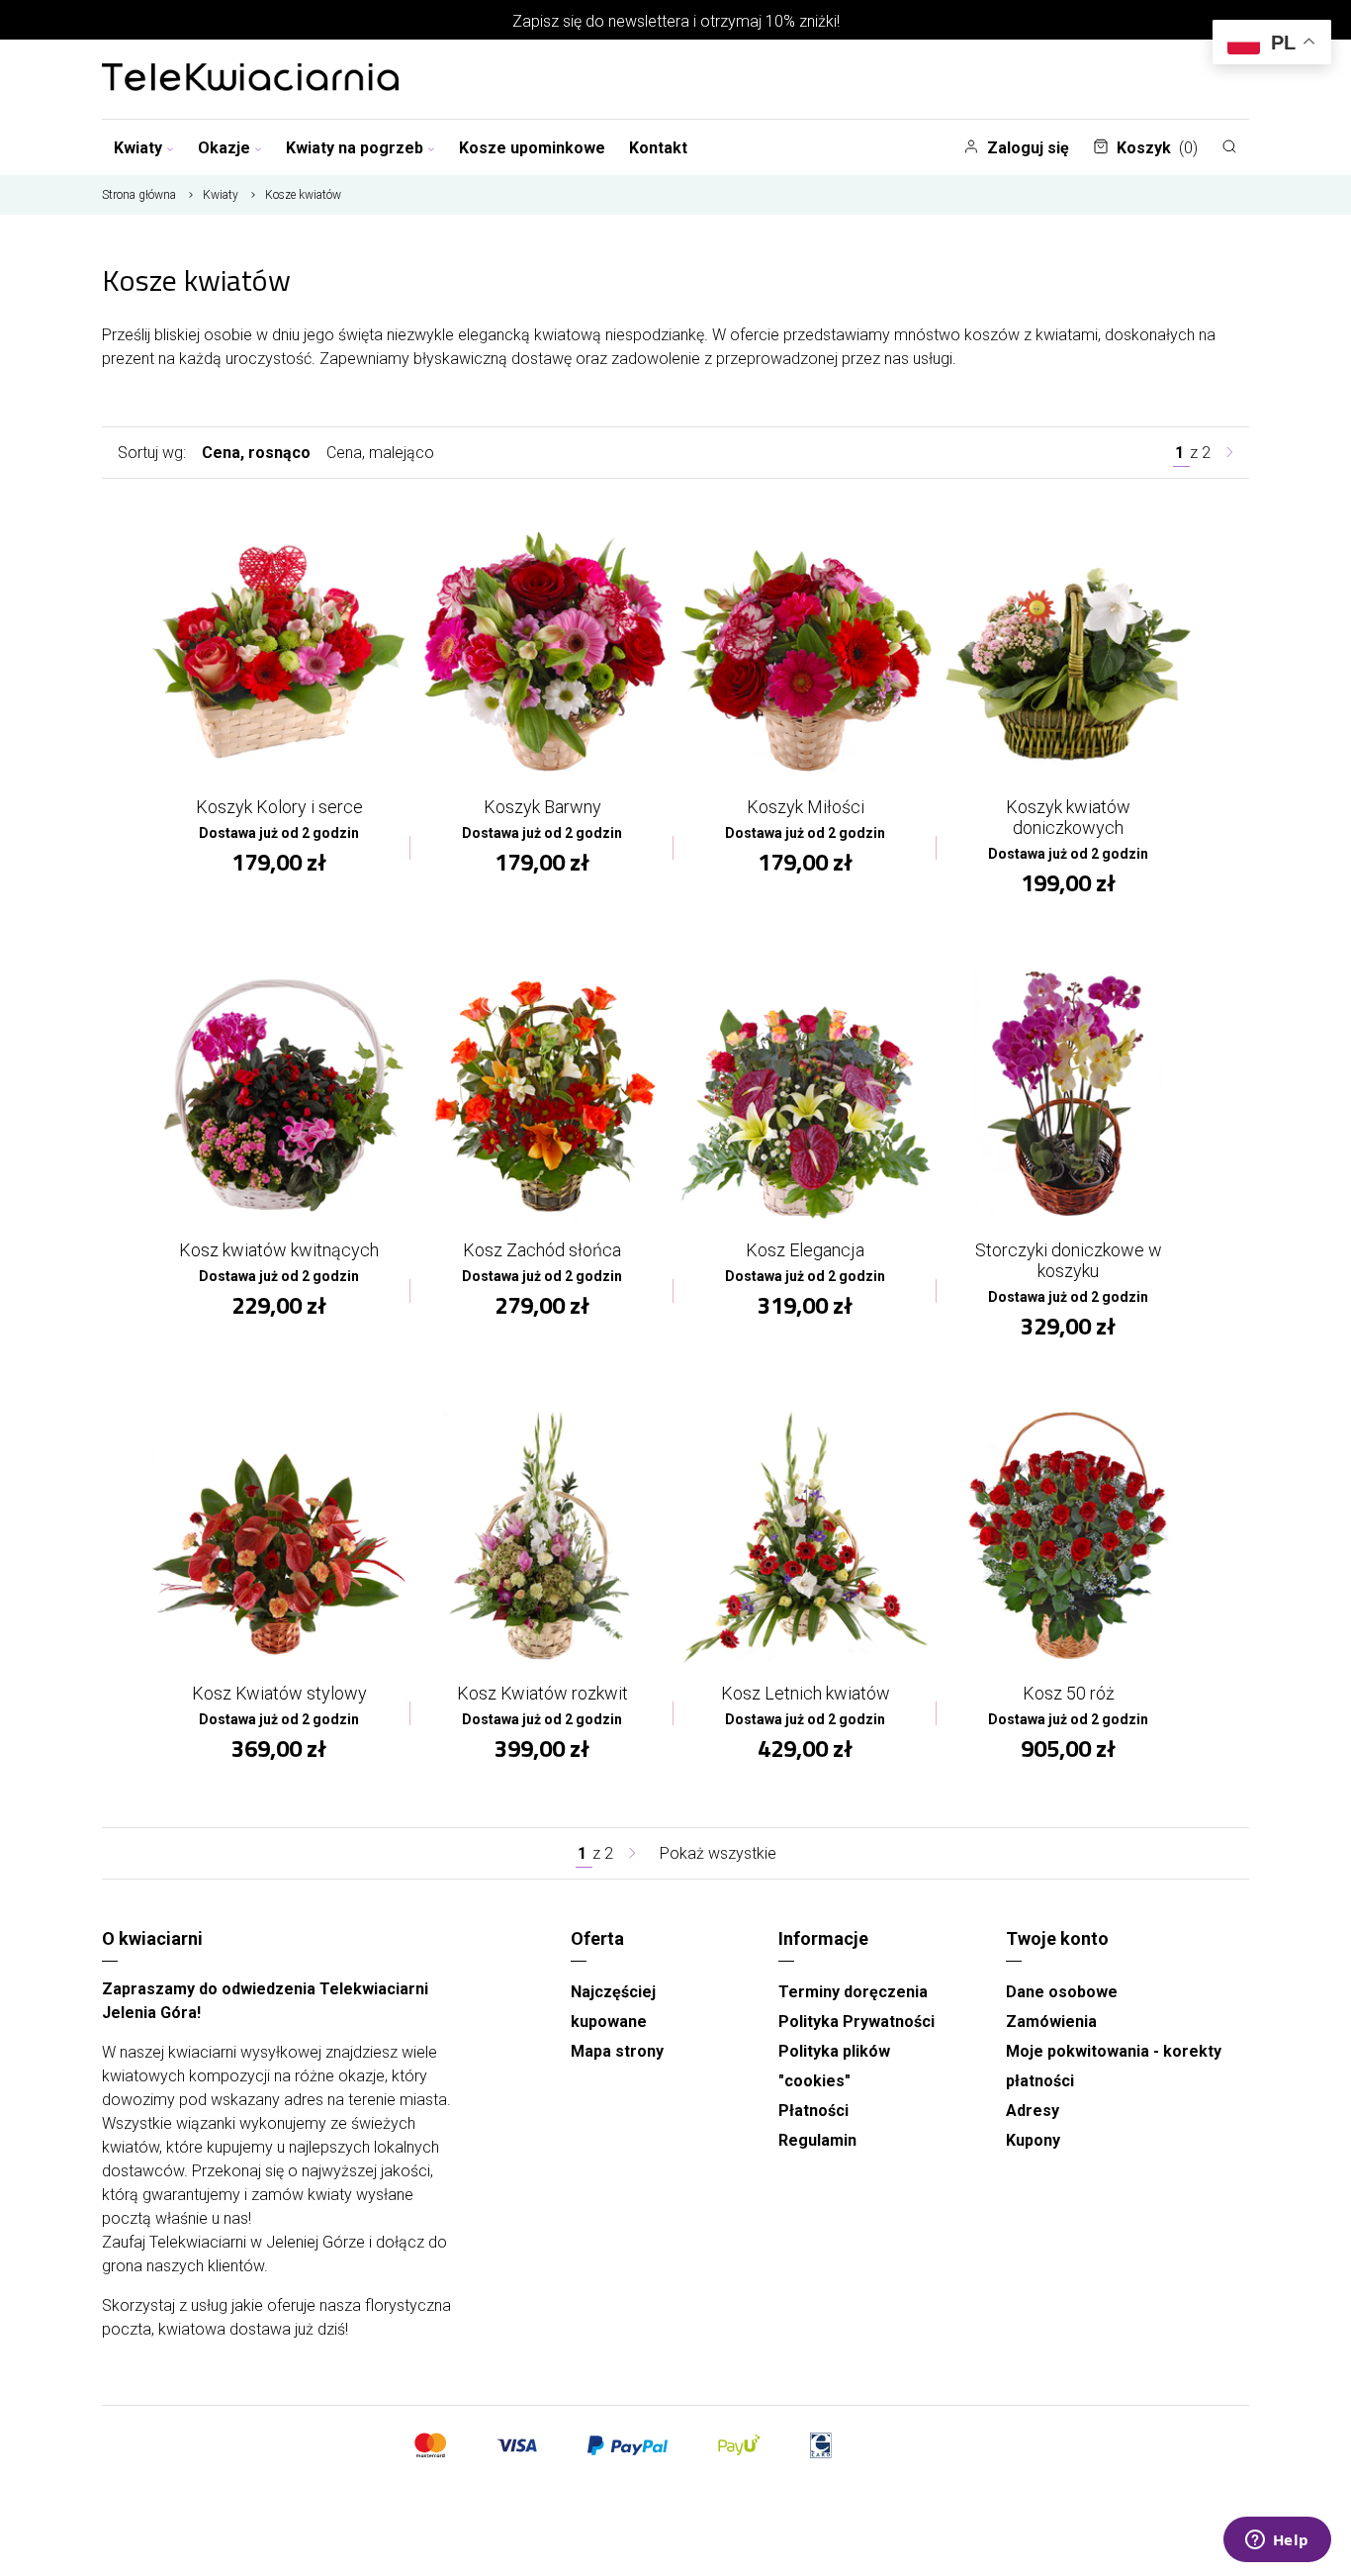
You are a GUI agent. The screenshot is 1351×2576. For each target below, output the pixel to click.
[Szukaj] (1229, 146)
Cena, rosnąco (256, 453)
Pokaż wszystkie (718, 1853)
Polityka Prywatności (856, 2022)
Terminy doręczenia (853, 1992)
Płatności (813, 2111)
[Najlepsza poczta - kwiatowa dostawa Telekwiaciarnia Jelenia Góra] (250, 79)
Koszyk (1157, 148)
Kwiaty (138, 148)
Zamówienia (1051, 2022)
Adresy (1033, 2111)
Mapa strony (617, 2051)
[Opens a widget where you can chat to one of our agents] (1277, 2541)
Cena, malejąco (380, 453)
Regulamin (817, 2140)
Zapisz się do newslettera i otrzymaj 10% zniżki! (676, 21)
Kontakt (658, 148)
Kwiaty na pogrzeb (355, 148)
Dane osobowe (1062, 1992)
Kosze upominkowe (532, 148)
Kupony (1033, 2140)
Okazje (224, 148)
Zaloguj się (1028, 148)
